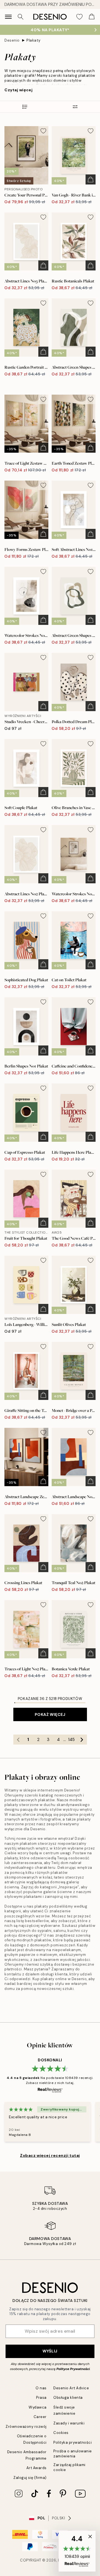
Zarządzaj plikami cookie (69, 2467)
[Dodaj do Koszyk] (91, 179)
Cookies (61, 2433)
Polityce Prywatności (73, 2369)
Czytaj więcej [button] (18, 90)
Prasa (41, 2398)
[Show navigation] (8, 17)
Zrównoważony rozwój (26, 2427)
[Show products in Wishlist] (79, 17)
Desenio (12, 40)
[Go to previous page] (18, 1740)
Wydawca (38, 2407)
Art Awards (37, 2468)
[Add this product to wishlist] (43, 131)
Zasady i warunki (69, 2423)
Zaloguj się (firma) (30, 2478)
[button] (77, 2551)
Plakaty (33, 40)
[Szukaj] (21, 17)
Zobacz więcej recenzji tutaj (50, 2155)
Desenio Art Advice (71, 2388)
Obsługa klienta (68, 2398)
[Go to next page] (82, 1740)
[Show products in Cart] (92, 17)
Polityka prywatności (72, 2442)
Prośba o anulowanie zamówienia (73, 2453)
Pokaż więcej (50, 1714)
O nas (41, 2388)
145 (71, 1740)
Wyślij (50, 2351)
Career (40, 2417)
